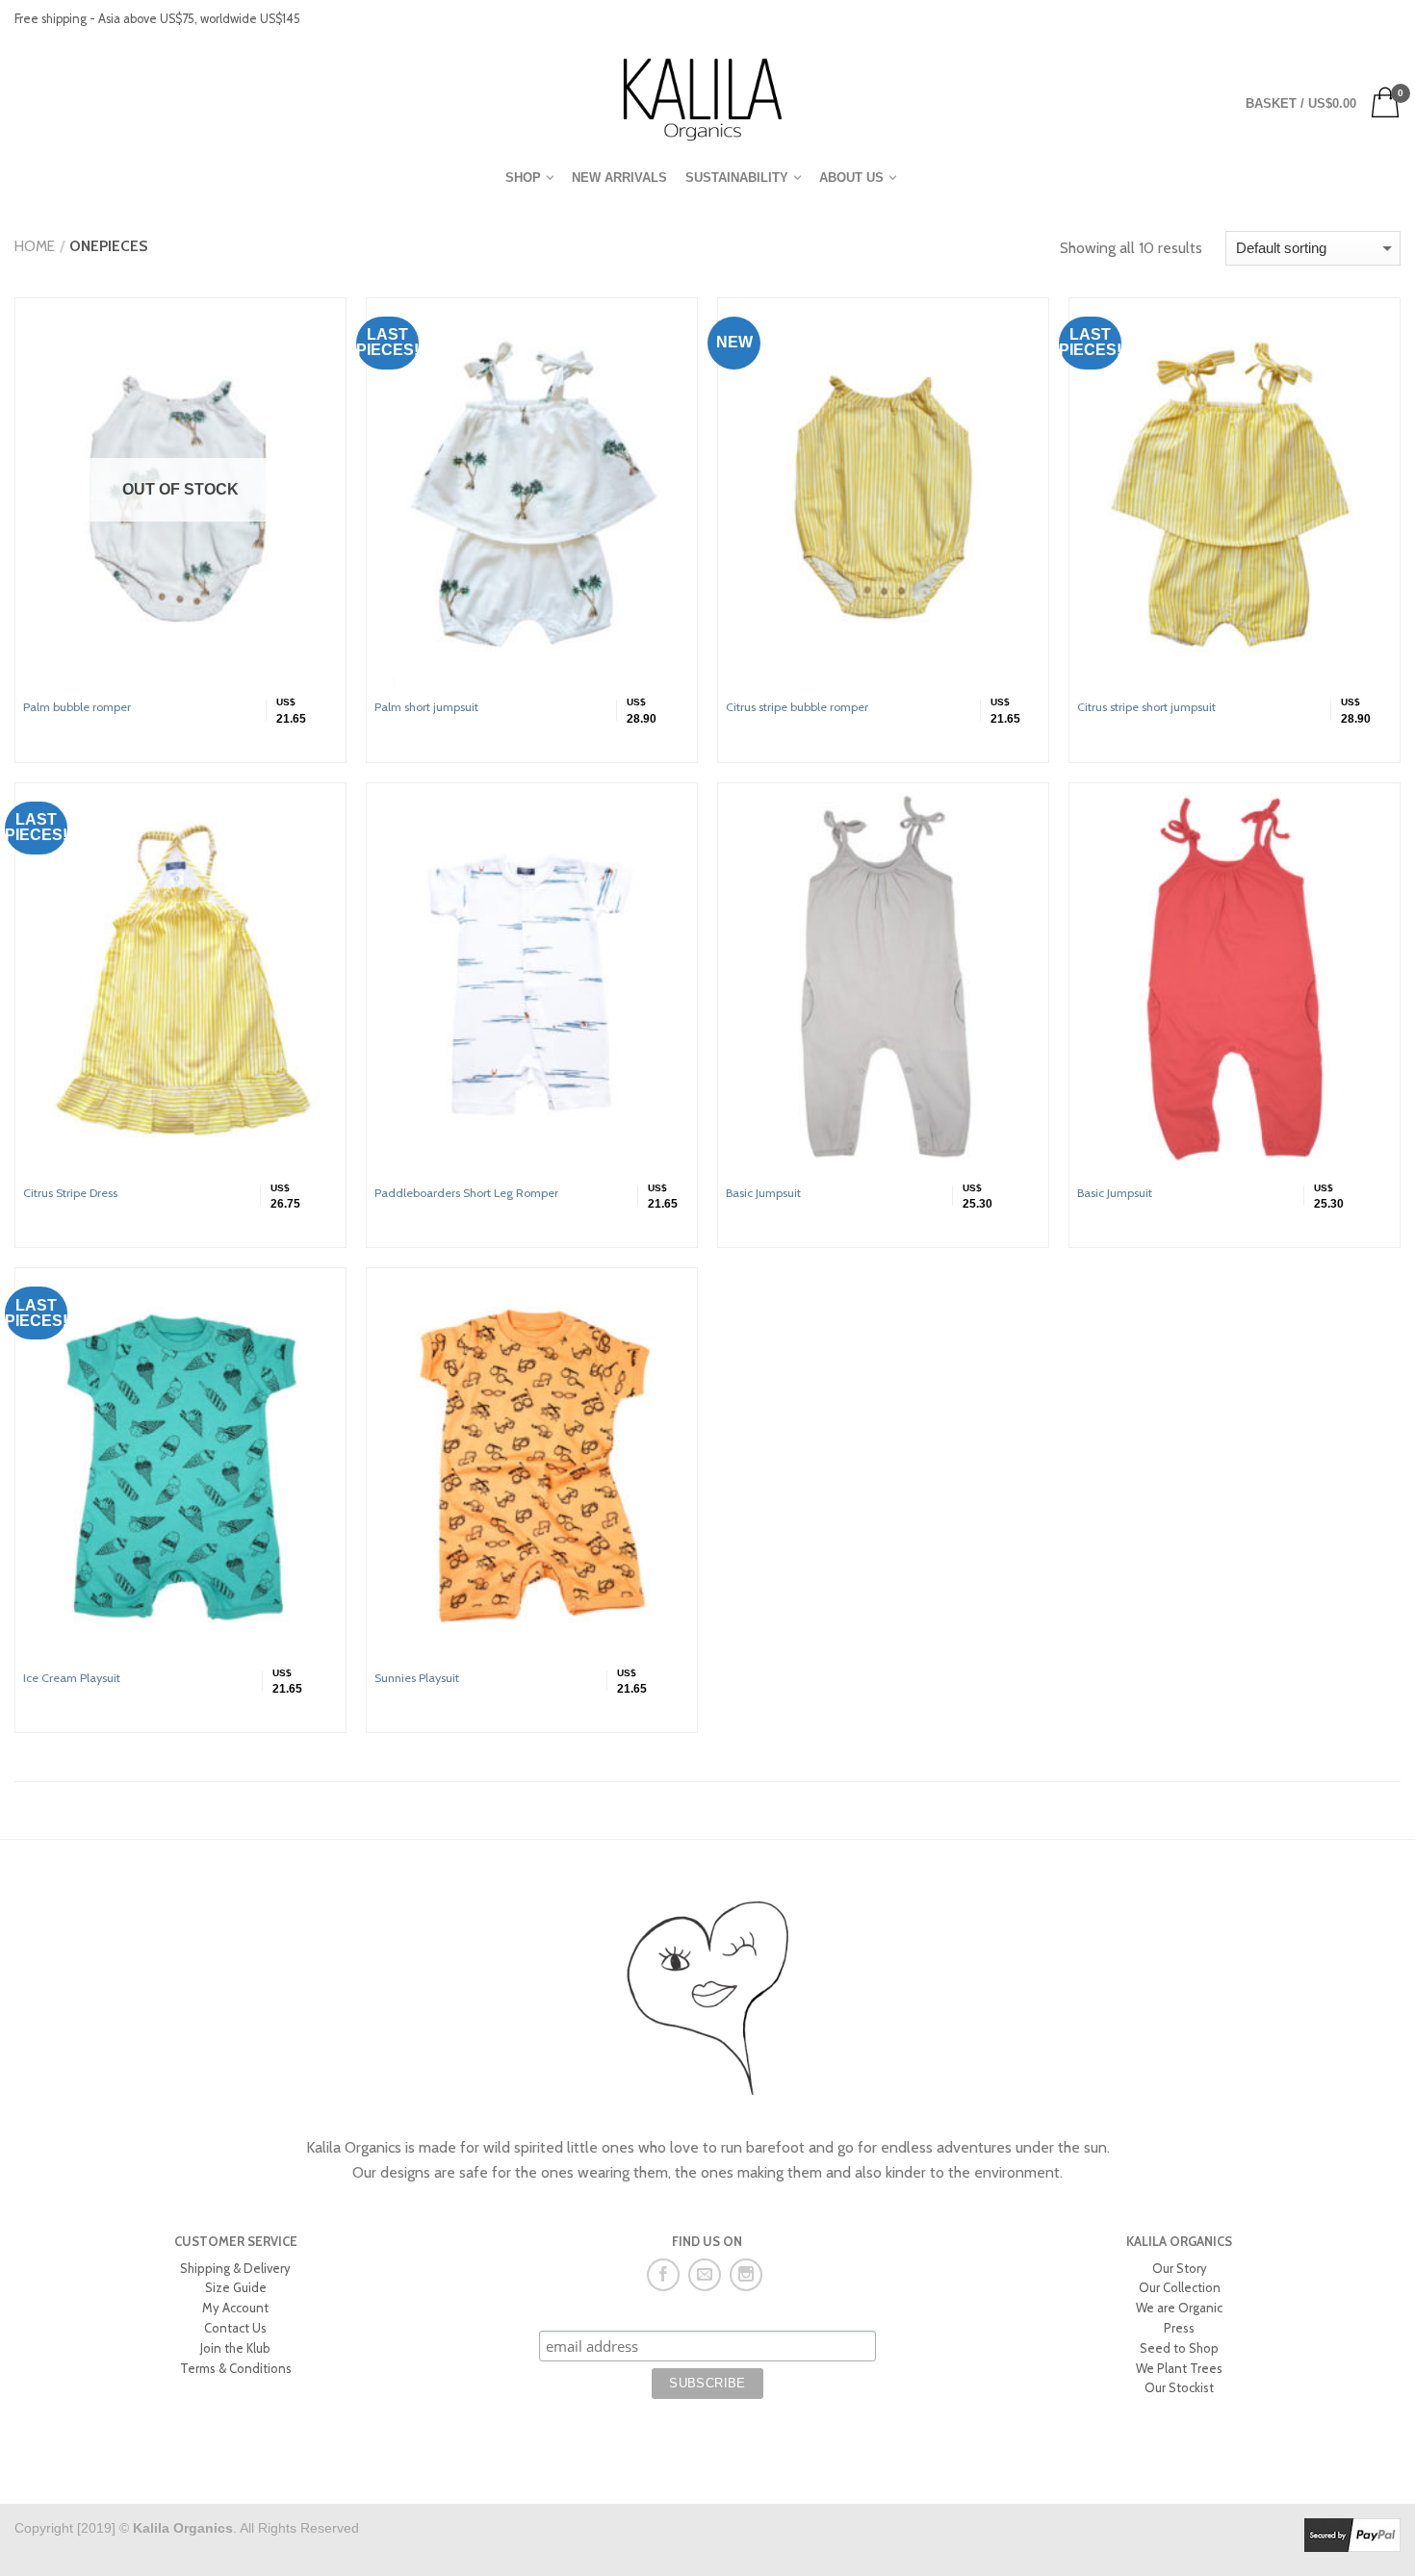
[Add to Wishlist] (322, 321)
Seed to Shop (1179, 2348)
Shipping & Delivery (235, 2268)
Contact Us (235, 2328)
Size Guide (236, 2287)
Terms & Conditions (236, 2368)
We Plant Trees (1179, 2368)
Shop (523, 178)
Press (1179, 2328)
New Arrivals (619, 178)
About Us (851, 178)
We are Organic (1179, 2308)
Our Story (1180, 2268)
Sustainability (737, 178)
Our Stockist (1179, 2387)
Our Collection (1180, 2287)
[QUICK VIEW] (532, 497)
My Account (235, 2308)
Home (35, 246)
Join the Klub (235, 2348)
